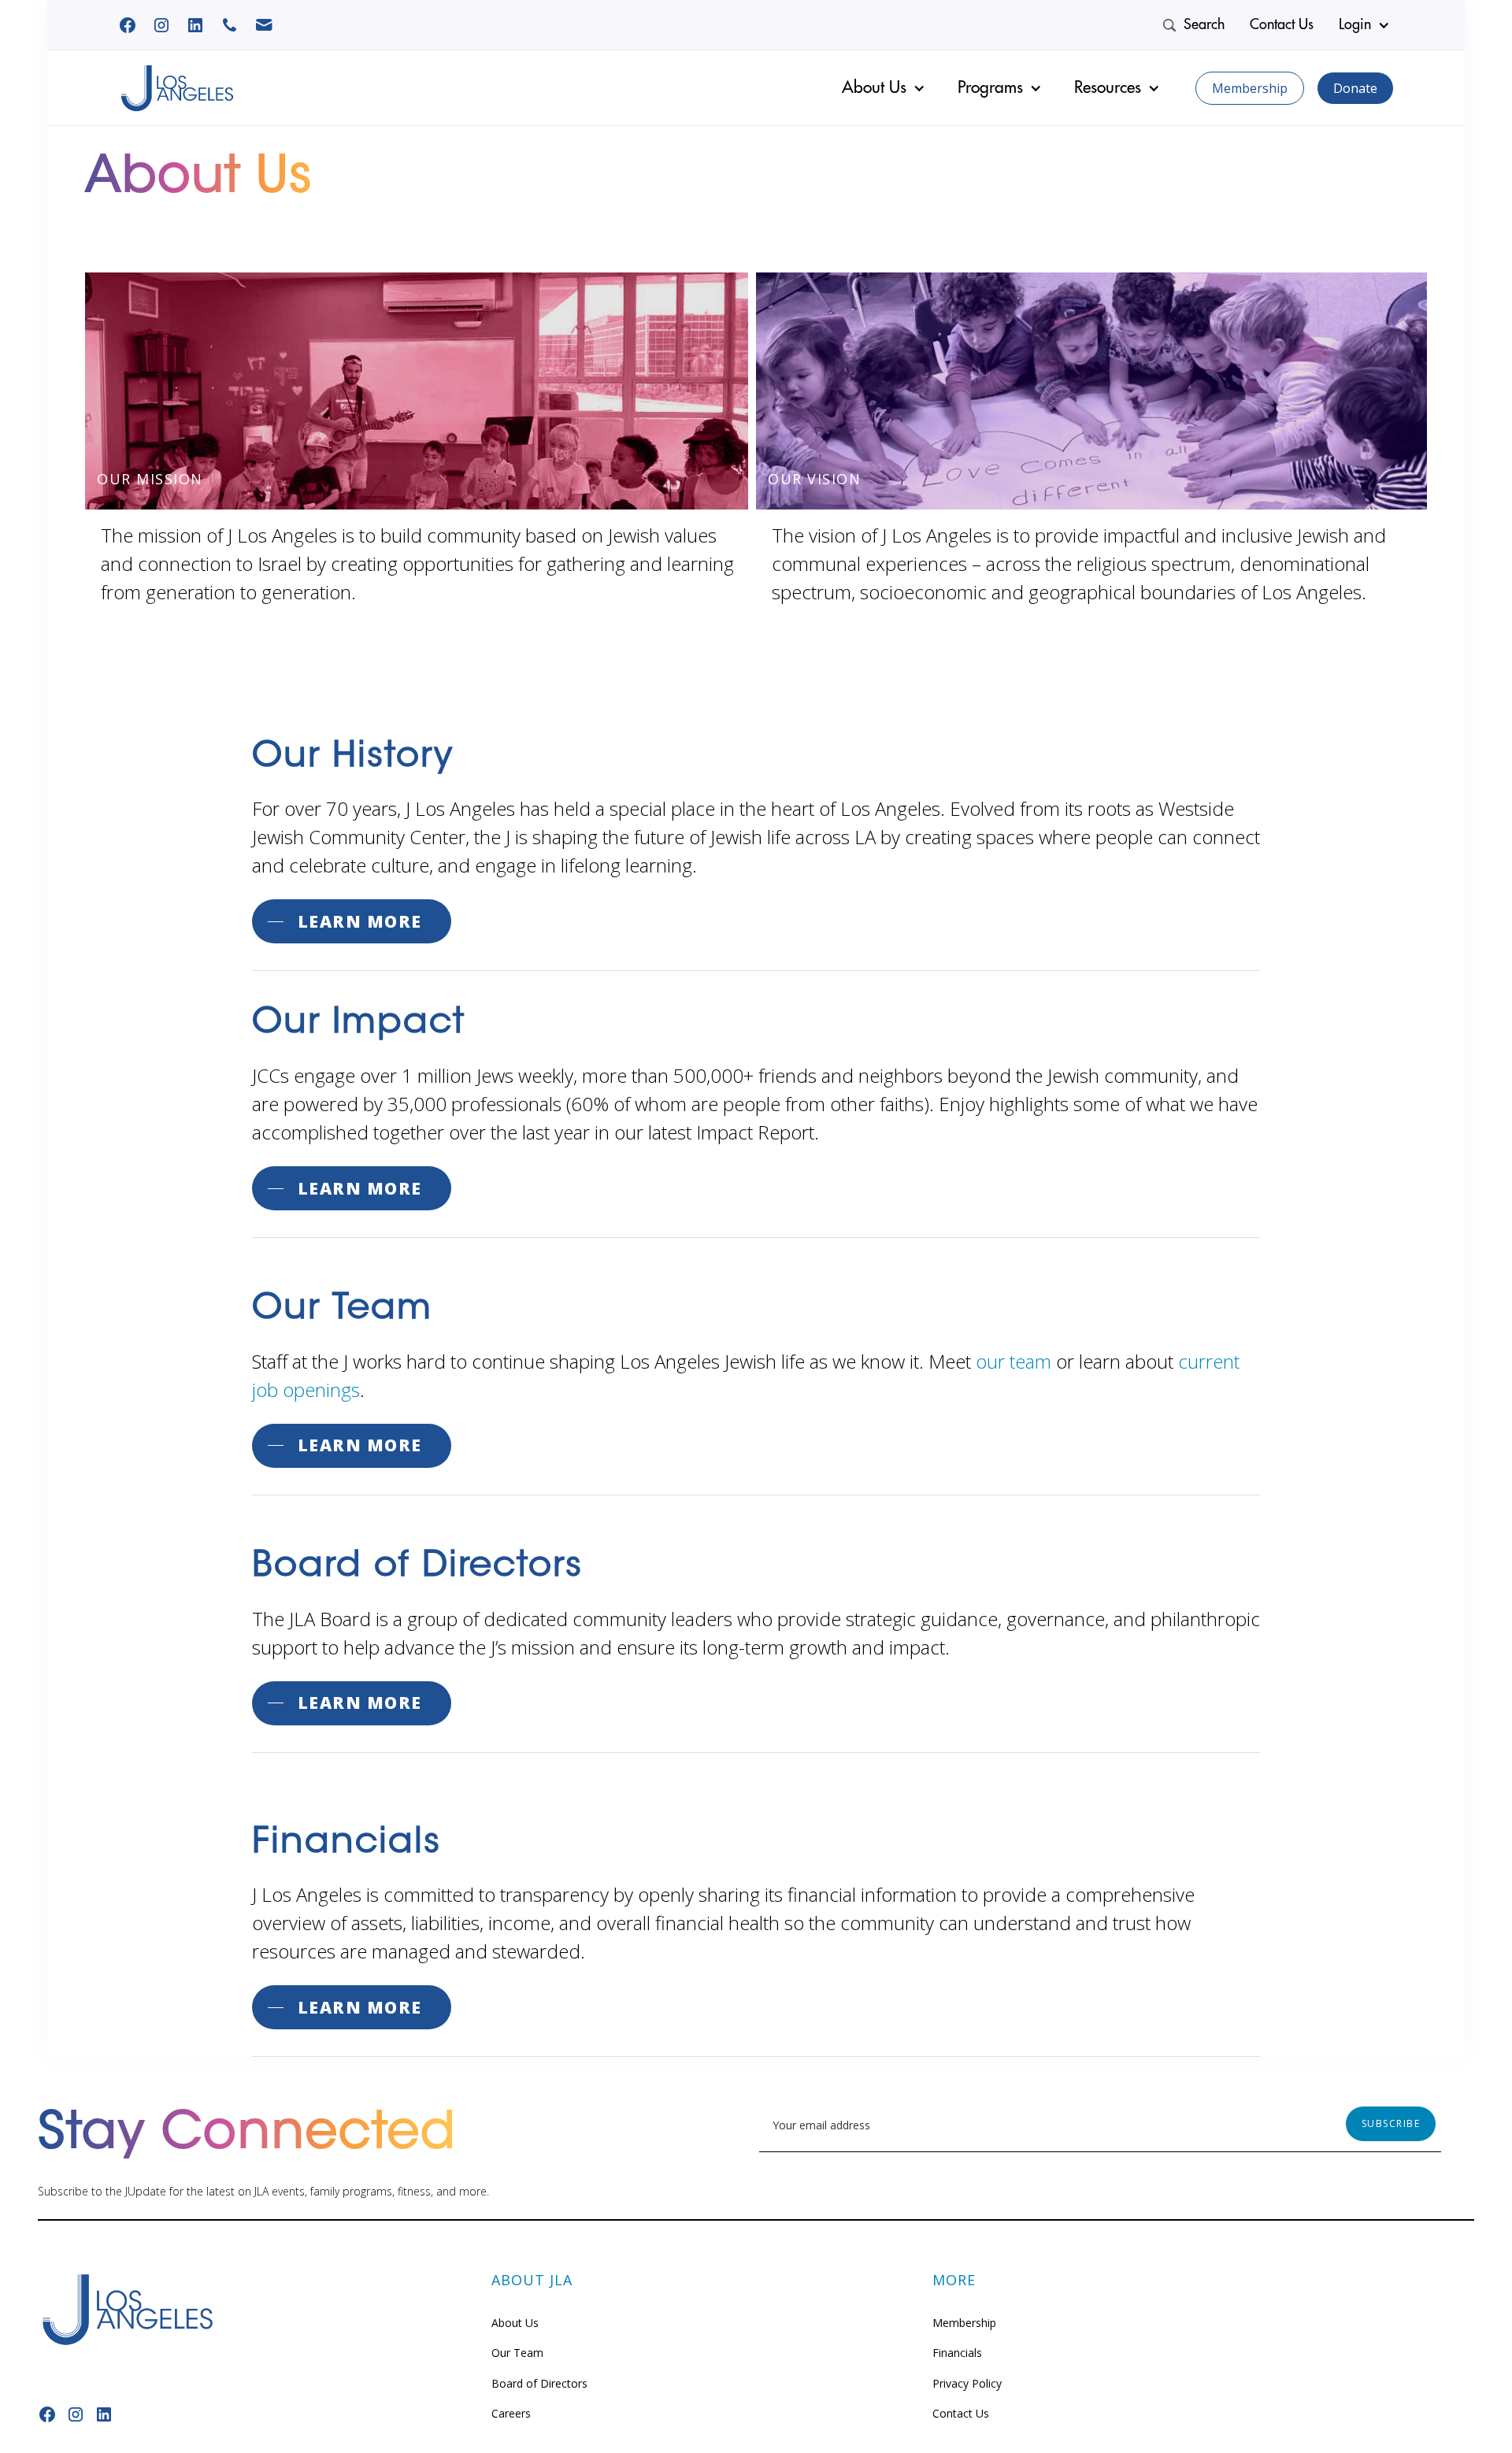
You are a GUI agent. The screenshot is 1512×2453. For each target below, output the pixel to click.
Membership (1250, 88)
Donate (1355, 88)
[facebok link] (128, 25)
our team (1014, 1361)
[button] (1366, 25)
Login (1355, 24)
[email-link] (264, 25)
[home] (177, 88)
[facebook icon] (195, 25)
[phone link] (230, 25)
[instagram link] (161, 25)
